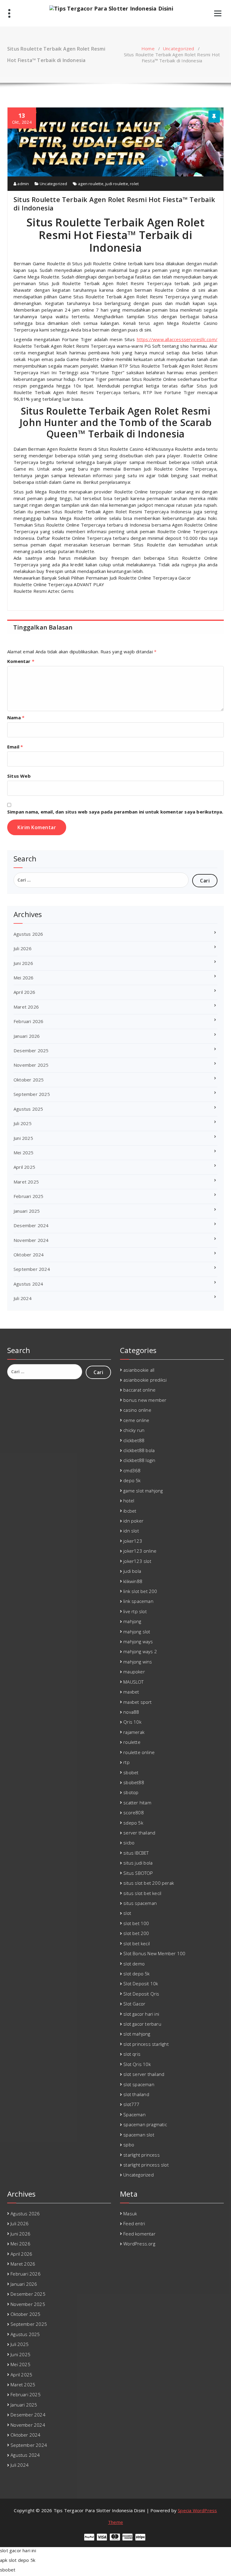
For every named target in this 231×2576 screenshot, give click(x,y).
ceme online (136, 1420)
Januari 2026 (27, 1036)
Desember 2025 (31, 1050)
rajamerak (134, 1732)
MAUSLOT (133, 1682)
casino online (137, 1410)
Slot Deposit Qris (141, 1994)
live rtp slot (135, 1611)
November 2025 (31, 1065)
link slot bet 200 (140, 1591)
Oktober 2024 (29, 1255)
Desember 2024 (31, 1225)
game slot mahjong (143, 1491)
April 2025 (24, 1167)
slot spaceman (139, 2084)
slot (127, 1913)
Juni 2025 (23, 1138)
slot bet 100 (136, 1923)
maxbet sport (137, 1702)
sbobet (131, 1772)
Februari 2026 (29, 1021)
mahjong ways (138, 1641)
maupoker (134, 1672)
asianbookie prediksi (145, 1380)
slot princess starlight (146, 2044)
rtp (126, 1762)
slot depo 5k (136, 1974)
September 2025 (32, 1094)
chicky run (134, 1430)
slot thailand (136, 2094)
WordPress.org (139, 2244)
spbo (129, 2145)
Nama (16, 717)
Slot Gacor (134, 2004)
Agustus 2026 (28, 934)
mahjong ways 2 (140, 1651)
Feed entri (134, 2223)
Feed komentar (139, 2234)
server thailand (139, 1833)
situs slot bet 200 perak (149, 1883)
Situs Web (19, 776)
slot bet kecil (137, 1943)
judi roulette (117, 184)
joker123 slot (137, 1561)
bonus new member (145, 1400)
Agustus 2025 (28, 1109)
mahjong (132, 1621)
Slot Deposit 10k (141, 1983)
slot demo (134, 1964)
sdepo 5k (133, 1823)
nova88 (131, 1712)
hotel (129, 1501)
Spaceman (134, 2114)
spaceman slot (139, 2135)
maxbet (131, 1692)
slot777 (131, 2104)
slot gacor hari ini (141, 2014)
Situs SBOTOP (138, 1873)
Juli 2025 (23, 1123)
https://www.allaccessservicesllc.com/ (177, 339)
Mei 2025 (24, 1153)
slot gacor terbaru (142, 2024)
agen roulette (91, 184)
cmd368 (132, 1470)
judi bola (132, 1571)
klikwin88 (133, 1581)
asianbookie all (139, 1370)
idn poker (133, 1521)
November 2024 (31, 1240)
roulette (132, 1742)
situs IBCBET (136, 1853)
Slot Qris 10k (137, 2064)
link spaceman (138, 1601)
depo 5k (132, 1480)
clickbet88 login (139, 1460)
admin (23, 184)
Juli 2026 (23, 948)
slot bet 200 (136, 1933)
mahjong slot (137, 1632)
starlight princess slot (146, 2165)
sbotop (131, 1792)
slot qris (132, 2054)
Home (148, 48)
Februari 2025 (29, 1196)
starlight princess (142, 2155)
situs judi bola (138, 1863)
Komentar (21, 661)
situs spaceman (140, 1903)
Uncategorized (179, 48)
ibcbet (130, 1511)
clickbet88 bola (139, 1450)
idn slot (131, 1531)
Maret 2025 (26, 1182)
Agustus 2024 (28, 1284)
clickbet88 (134, 1440)
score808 (134, 1812)
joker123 (133, 1541)
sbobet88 (134, 1782)
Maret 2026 (26, 1007)
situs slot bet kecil (142, 1893)
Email (15, 747)
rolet (134, 184)
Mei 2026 (24, 978)
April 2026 (24, 992)
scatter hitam (137, 1803)
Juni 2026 (23, 963)
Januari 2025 (27, 1211)
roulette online (139, 1752)
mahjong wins (138, 1662)
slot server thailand (144, 2074)
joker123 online (140, 1551)
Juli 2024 (23, 1298)
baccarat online (139, 1390)
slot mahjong (137, 2034)
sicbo (129, 1843)
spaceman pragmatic (145, 2124)
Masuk (130, 2214)
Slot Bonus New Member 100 (154, 1953)
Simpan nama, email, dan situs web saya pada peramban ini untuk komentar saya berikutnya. (115, 812)
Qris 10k (132, 1722)
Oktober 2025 (29, 1080)
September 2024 (32, 1269)
